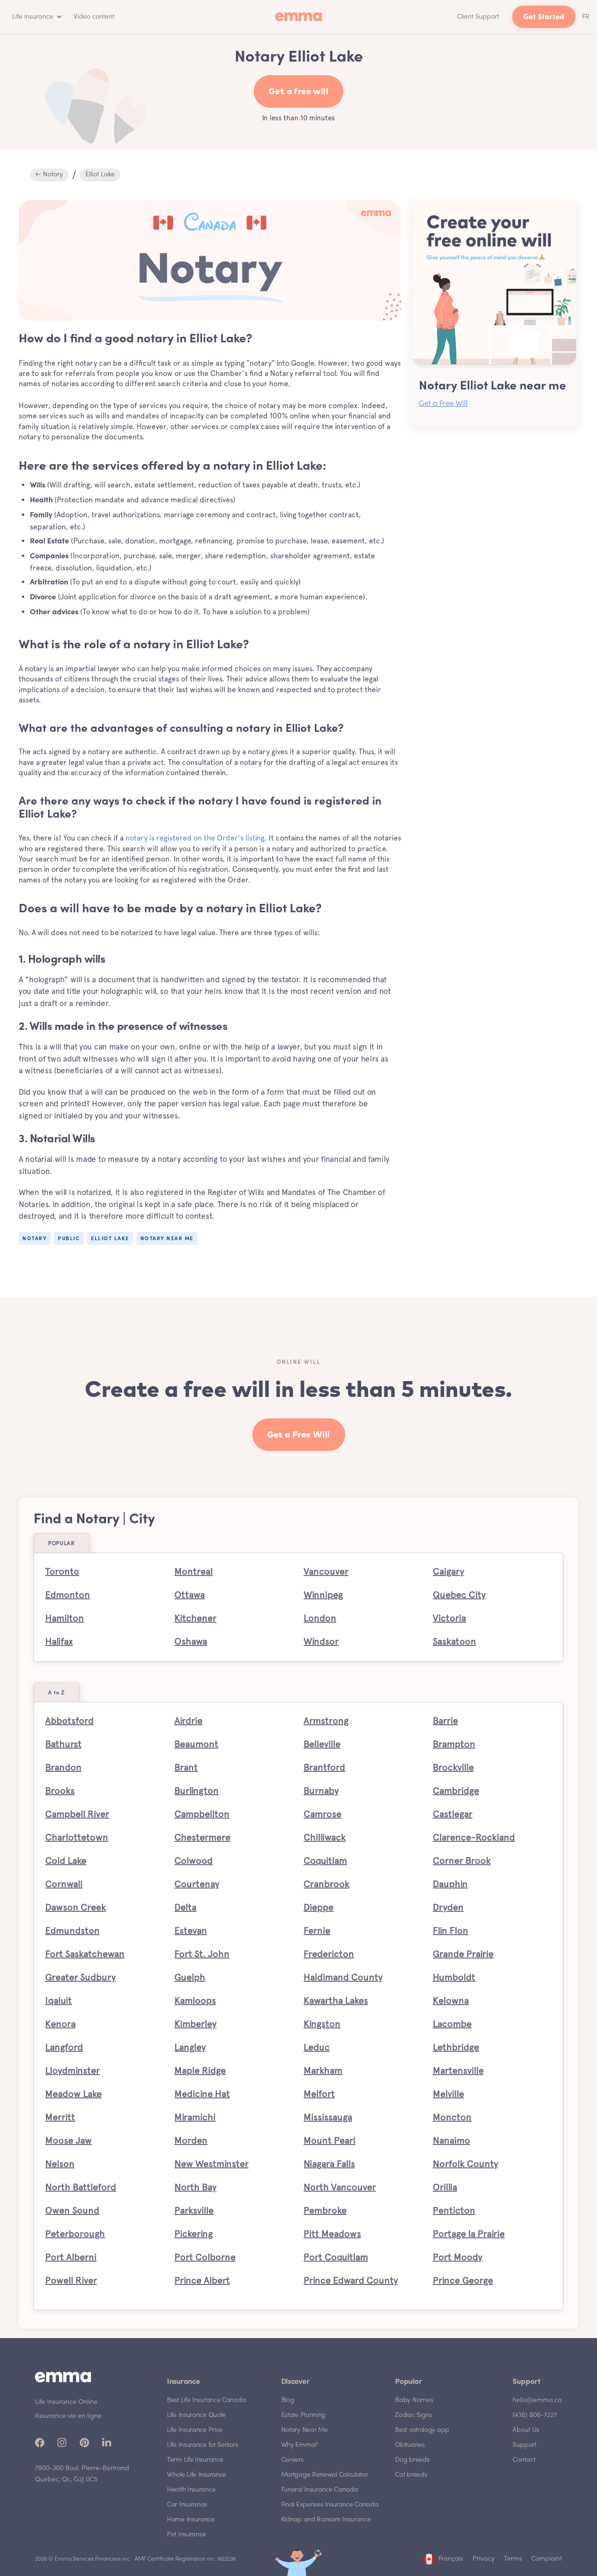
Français (451, 2559)
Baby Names (414, 2400)
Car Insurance (187, 2505)
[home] (298, 17)
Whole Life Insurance (197, 2475)
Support (524, 2445)
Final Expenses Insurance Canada (330, 2505)
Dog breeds (412, 2460)
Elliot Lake (100, 175)
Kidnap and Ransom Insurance (326, 2520)
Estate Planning (304, 2415)
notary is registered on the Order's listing (195, 838)
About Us (526, 2430)
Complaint (547, 2559)
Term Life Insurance (195, 2460)
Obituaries (410, 2445)
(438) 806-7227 (535, 2415)
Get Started (544, 17)
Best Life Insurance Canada (206, 2400)
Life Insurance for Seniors (202, 2445)
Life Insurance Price (195, 2430)
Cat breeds (411, 2475)
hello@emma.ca (537, 2400)
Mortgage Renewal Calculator (325, 2475)
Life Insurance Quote (196, 2415)
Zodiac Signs (413, 2415)
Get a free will (298, 92)
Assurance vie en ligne (68, 2416)
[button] (35, 17)
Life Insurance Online (66, 2402)
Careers (292, 2460)
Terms (513, 2559)
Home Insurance (191, 2520)
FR (586, 17)
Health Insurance (191, 2490)
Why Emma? (300, 2445)
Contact (524, 2460)
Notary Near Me (305, 2430)
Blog (288, 2400)
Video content (94, 17)
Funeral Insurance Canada (320, 2490)
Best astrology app (422, 2430)
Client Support (478, 17)
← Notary (49, 175)
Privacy (483, 2559)
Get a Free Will (443, 404)
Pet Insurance (187, 2535)
